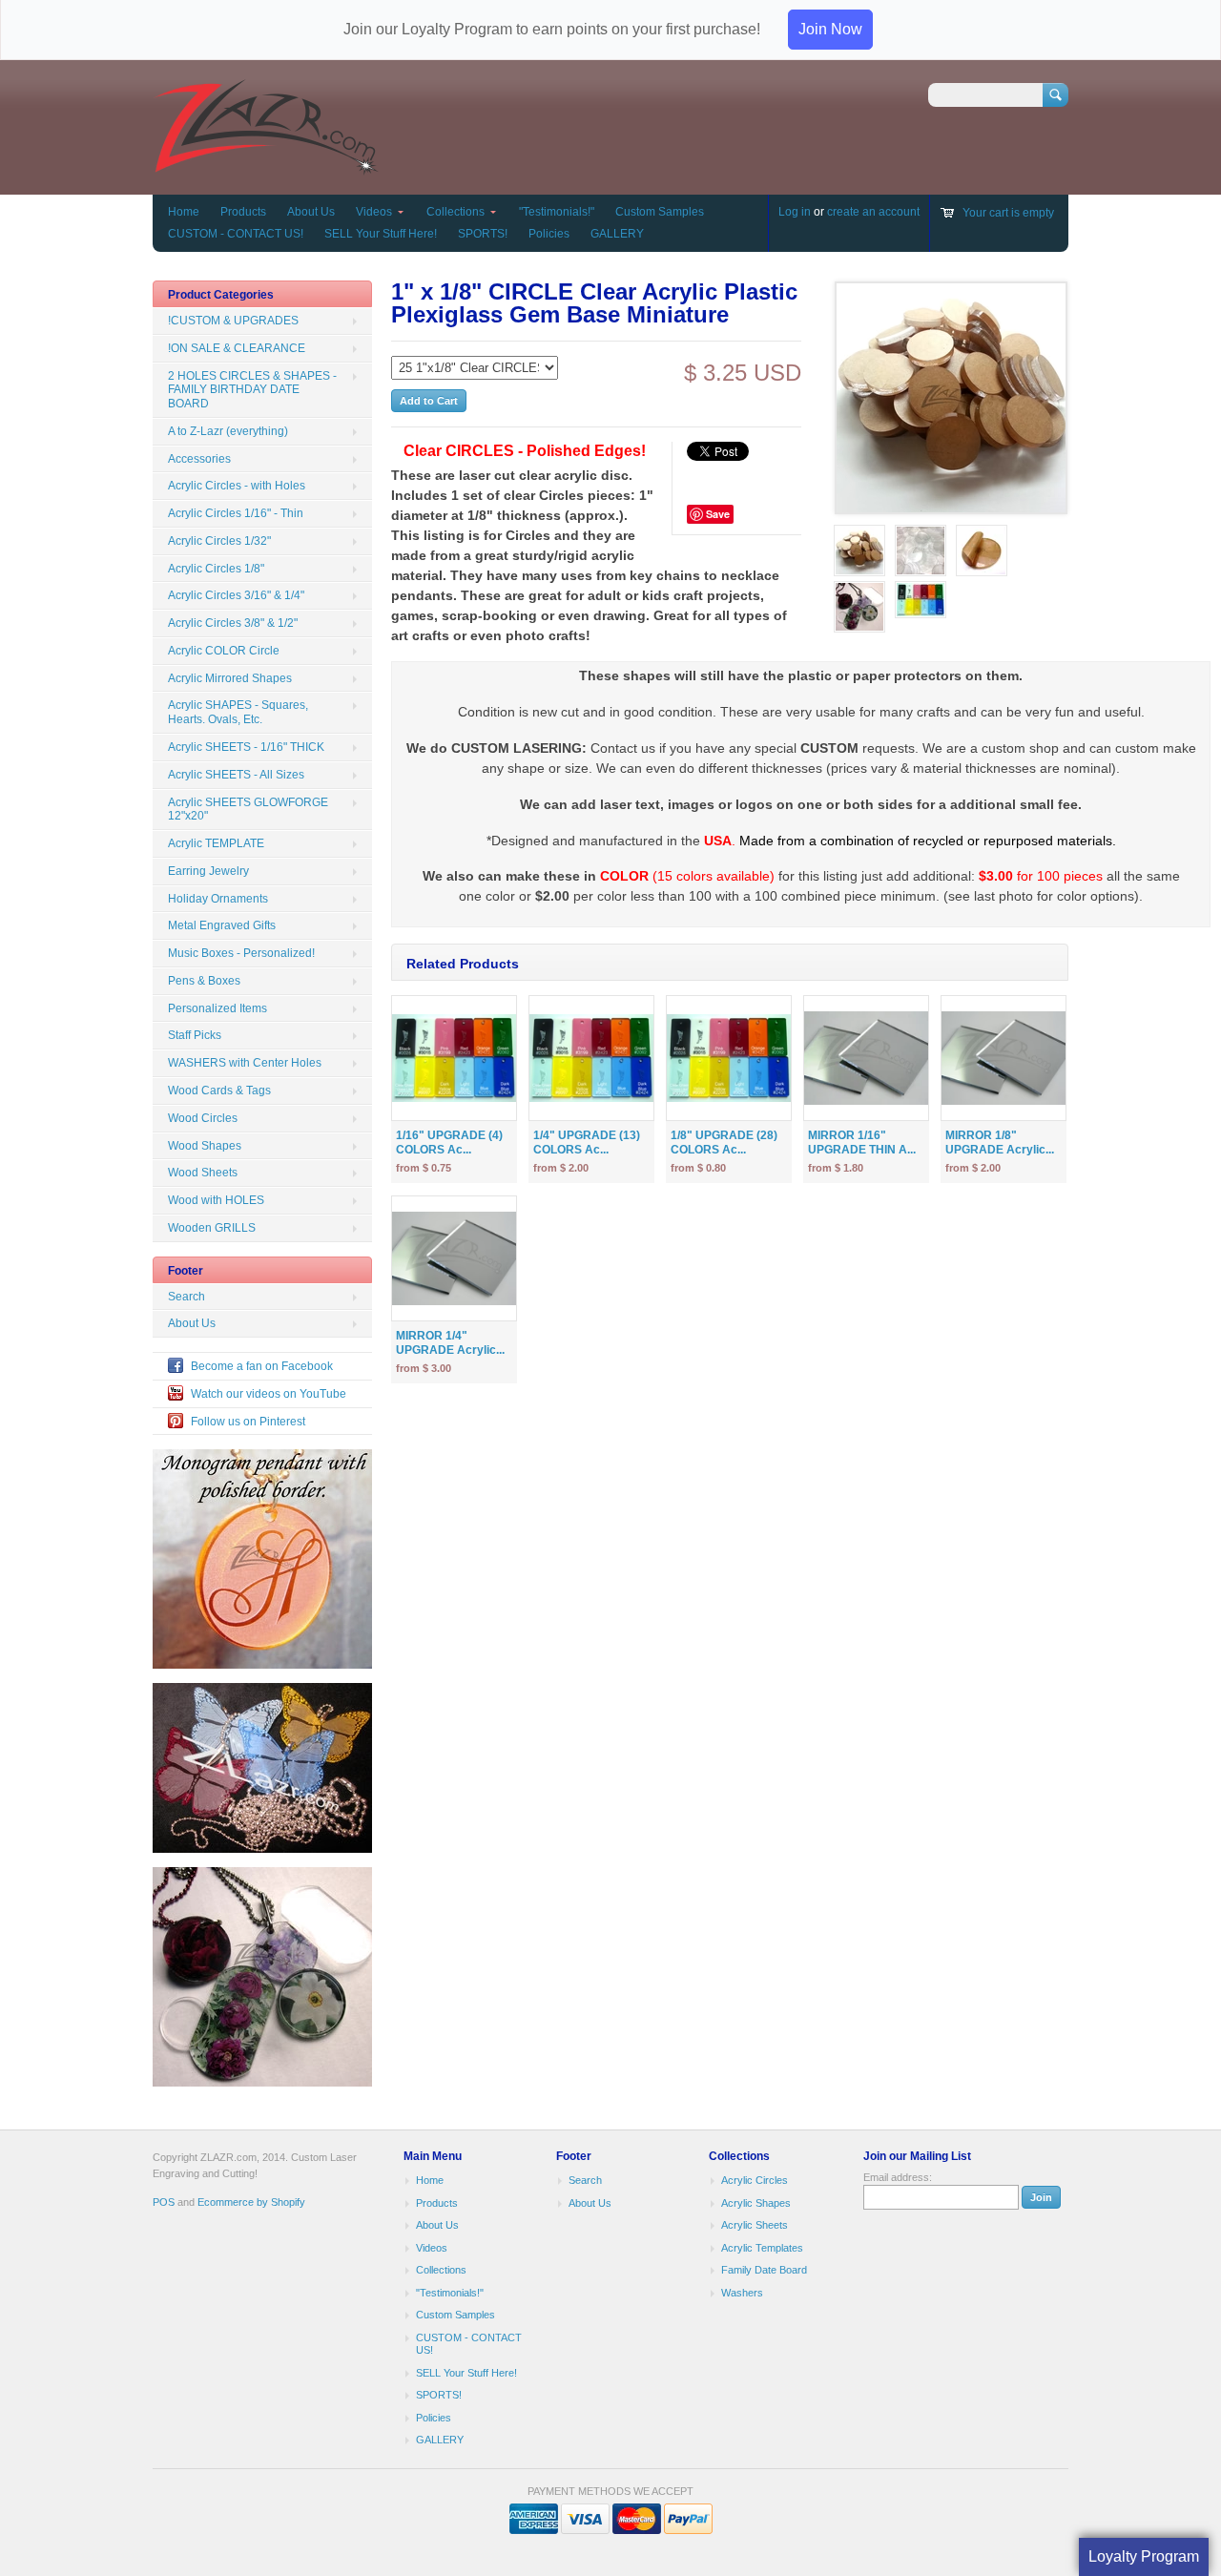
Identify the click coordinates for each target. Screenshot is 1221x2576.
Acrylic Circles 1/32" (219, 541)
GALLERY (617, 234)
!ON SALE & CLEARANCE (237, 348)
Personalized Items (217, 1008)
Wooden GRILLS (212, 1228)
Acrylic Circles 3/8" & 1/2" (233, 623)
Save (718, 514)
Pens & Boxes (204, 981)
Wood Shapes (205, 1146)
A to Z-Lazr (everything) (228, 431)
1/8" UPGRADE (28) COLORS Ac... (724, 1143)
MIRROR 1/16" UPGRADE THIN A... (862, 1143)
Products (243, 212)
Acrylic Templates (762, 2248)
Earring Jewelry (208, 871)
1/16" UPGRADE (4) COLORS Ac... (449, 1143)
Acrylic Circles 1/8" (216, 569)
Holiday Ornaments (218, 899)
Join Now (830, 29)
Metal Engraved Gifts (222, 925)
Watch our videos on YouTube (269, 1394)
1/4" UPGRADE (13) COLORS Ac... (587, 1143)
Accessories (199, 459)
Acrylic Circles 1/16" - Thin (236, 513)
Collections (455, 212)
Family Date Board (764, 2270)
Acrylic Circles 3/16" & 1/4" (236, 595)
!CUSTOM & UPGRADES (233, 321)
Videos (374, 212)
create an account (873, 212)
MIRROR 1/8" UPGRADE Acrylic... (1000, 1143)
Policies (549, 234)
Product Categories (221, 295)
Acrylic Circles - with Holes (237, 486)
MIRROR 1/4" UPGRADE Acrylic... (450, 1343)
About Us (311, 212)
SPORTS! (483, 234)
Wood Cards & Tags (219, 1091)
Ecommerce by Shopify (251, 2202)
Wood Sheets (203, 1173)
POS (164, 2202)
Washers (742, 2293)
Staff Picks (195, 1035)
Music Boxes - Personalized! (241, 953)
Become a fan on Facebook (262, 1366)
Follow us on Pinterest (248, 1422)
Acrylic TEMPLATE (216, 843)
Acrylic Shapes (756, 2203)
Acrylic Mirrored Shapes (230, 678)
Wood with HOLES (216, 1200)
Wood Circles (203, 1118)
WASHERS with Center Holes (245, 1063)
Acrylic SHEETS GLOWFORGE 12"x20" (248, 810)
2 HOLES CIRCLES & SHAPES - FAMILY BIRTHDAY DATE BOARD (252, 390)
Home (184, 212)
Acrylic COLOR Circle (224, 651)
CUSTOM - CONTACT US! (236, 234)
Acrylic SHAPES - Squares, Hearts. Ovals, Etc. (238, 712)
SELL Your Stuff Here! (381, 234)
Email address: (898, 2177)
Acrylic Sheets (755, 2225)
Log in (795, 212)
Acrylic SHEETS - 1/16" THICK (246, 747)
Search (186, 1297)
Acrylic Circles (755, 2180)
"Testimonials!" (557, 212)
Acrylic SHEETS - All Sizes (236, 775)
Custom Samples (660, 212)
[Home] (266, 166)
